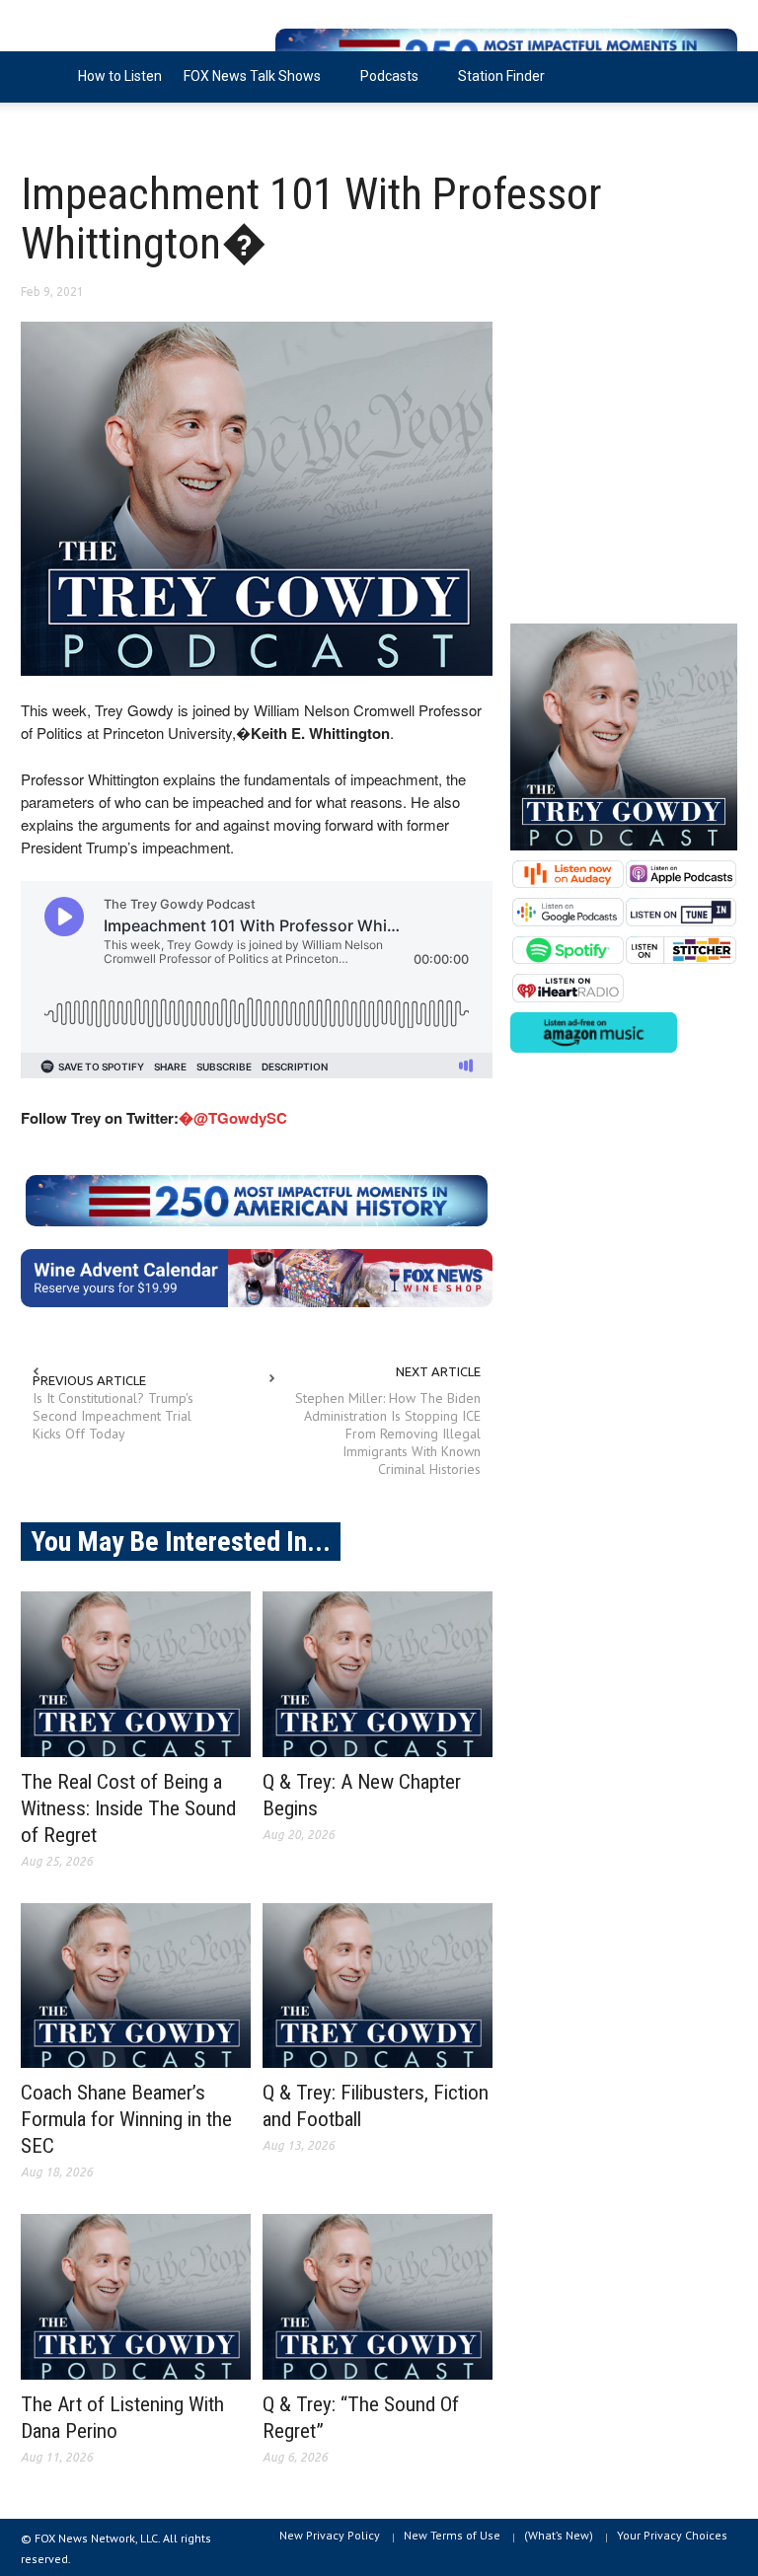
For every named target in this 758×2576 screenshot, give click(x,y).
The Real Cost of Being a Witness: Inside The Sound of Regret (128, 1808)
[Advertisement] (624, 462)
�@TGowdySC (233, 1118)
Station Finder (501, 76)
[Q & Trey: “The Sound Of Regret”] (378, 2297)
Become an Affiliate (93, 127)
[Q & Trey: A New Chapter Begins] (378, 1674)
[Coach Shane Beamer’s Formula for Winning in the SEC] (136, 1986)
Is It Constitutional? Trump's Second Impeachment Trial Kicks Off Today (113, 1416)
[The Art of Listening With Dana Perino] (136, 2297)
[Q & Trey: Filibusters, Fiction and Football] (378, 1986)
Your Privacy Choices (672, 2535)
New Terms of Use (452, 2535)
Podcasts (384, 85)
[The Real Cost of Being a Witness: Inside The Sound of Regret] (136, 1674)
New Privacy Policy (330, 2535)
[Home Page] (44, 77)
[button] (718, 75)
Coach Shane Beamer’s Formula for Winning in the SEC (126, 2119)
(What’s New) (559, 2535)
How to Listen (120, 76)
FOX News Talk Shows (247, 85)
